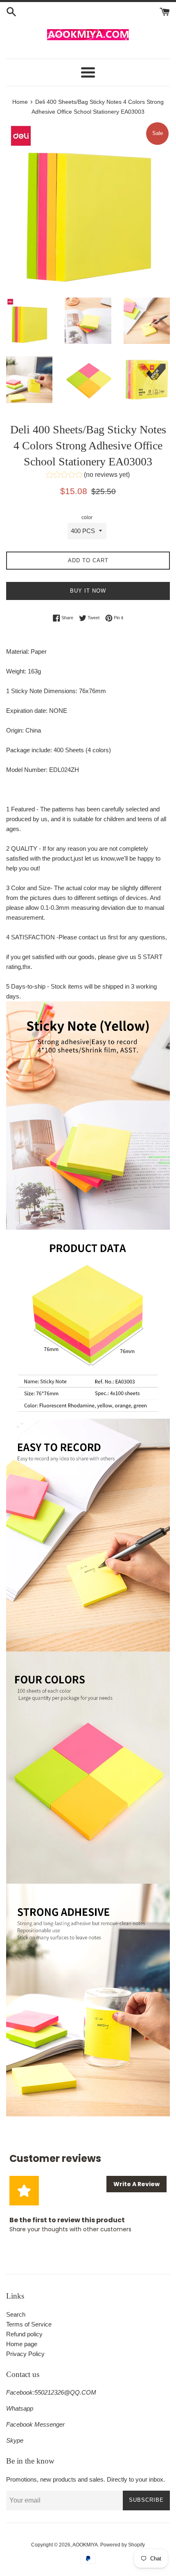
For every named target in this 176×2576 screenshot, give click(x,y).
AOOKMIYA (85, 2545)
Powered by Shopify (123, 2545)
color (87, 517)
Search (16, 2314)
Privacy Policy (25, 2354)
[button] (88, 476)
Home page (22, 2344)
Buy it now (88, 591)
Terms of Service (29, 2324)
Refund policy (24, 2334)
